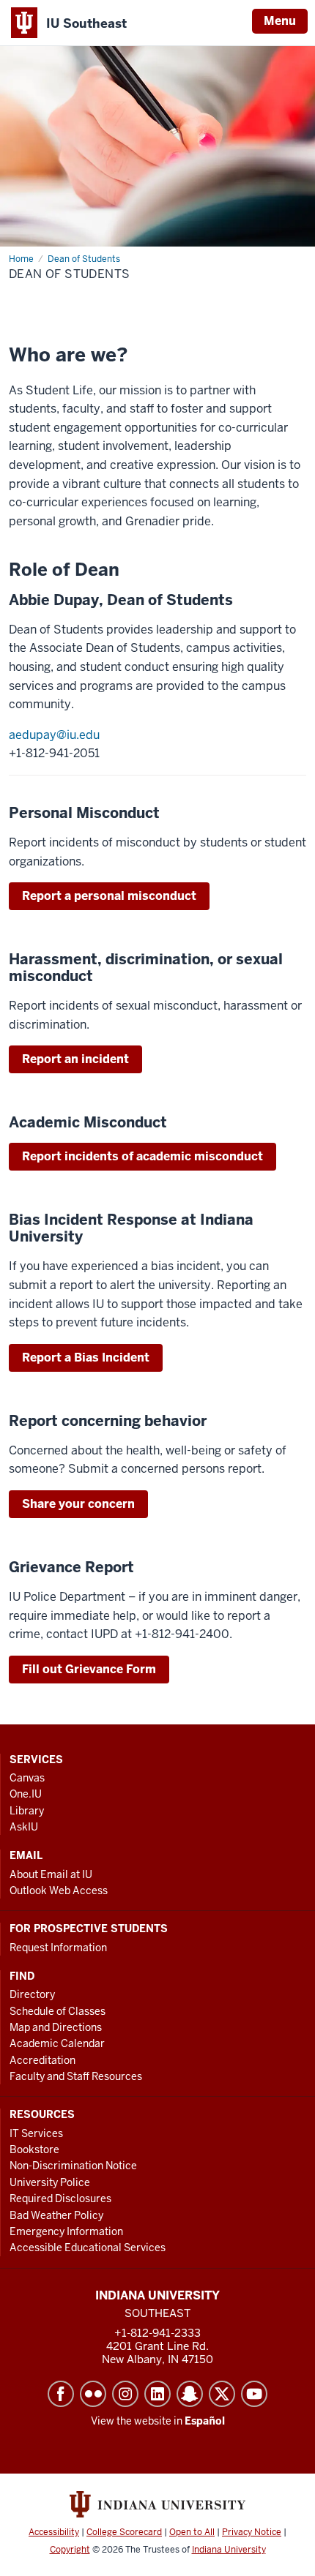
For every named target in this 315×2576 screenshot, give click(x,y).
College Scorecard (124, 2532)
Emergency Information (66, 2231)
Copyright (70, 2550)
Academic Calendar (57, 2043)
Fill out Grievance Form (89, 1669)
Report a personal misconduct (109, 896)
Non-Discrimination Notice (73, 2166)
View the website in (158, 2421)
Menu (280, 21)
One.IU (26, 1794)
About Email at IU (51, 1874)
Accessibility (54, 2532)
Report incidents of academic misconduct (142, 1156)
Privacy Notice (252, 2532)
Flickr (93, 2394)
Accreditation (42, 2060)
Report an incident (75, 1059)
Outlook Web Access (59, 1890)
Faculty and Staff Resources (76, 2076)
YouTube (254, 2394)
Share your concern (78, 1504)
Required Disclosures (60, 2198)
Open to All (192, 2532)
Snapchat (190, 2394)
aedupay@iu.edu (54, 735)
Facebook (61, 2394)
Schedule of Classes (58, 2011)
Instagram (125, 2394)
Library (27, 1811)
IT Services (36, 2133)
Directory (32, 1994)
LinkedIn (157, 2394)
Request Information (58, 1948)
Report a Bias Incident (86, 1358)
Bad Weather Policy (56, 2215)
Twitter (222, 2394)
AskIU (24, 1827)
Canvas (27, 1778)
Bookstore (34, 2149)
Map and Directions (56, 2027)
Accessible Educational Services (88, 2248)
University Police (50, 2182)
